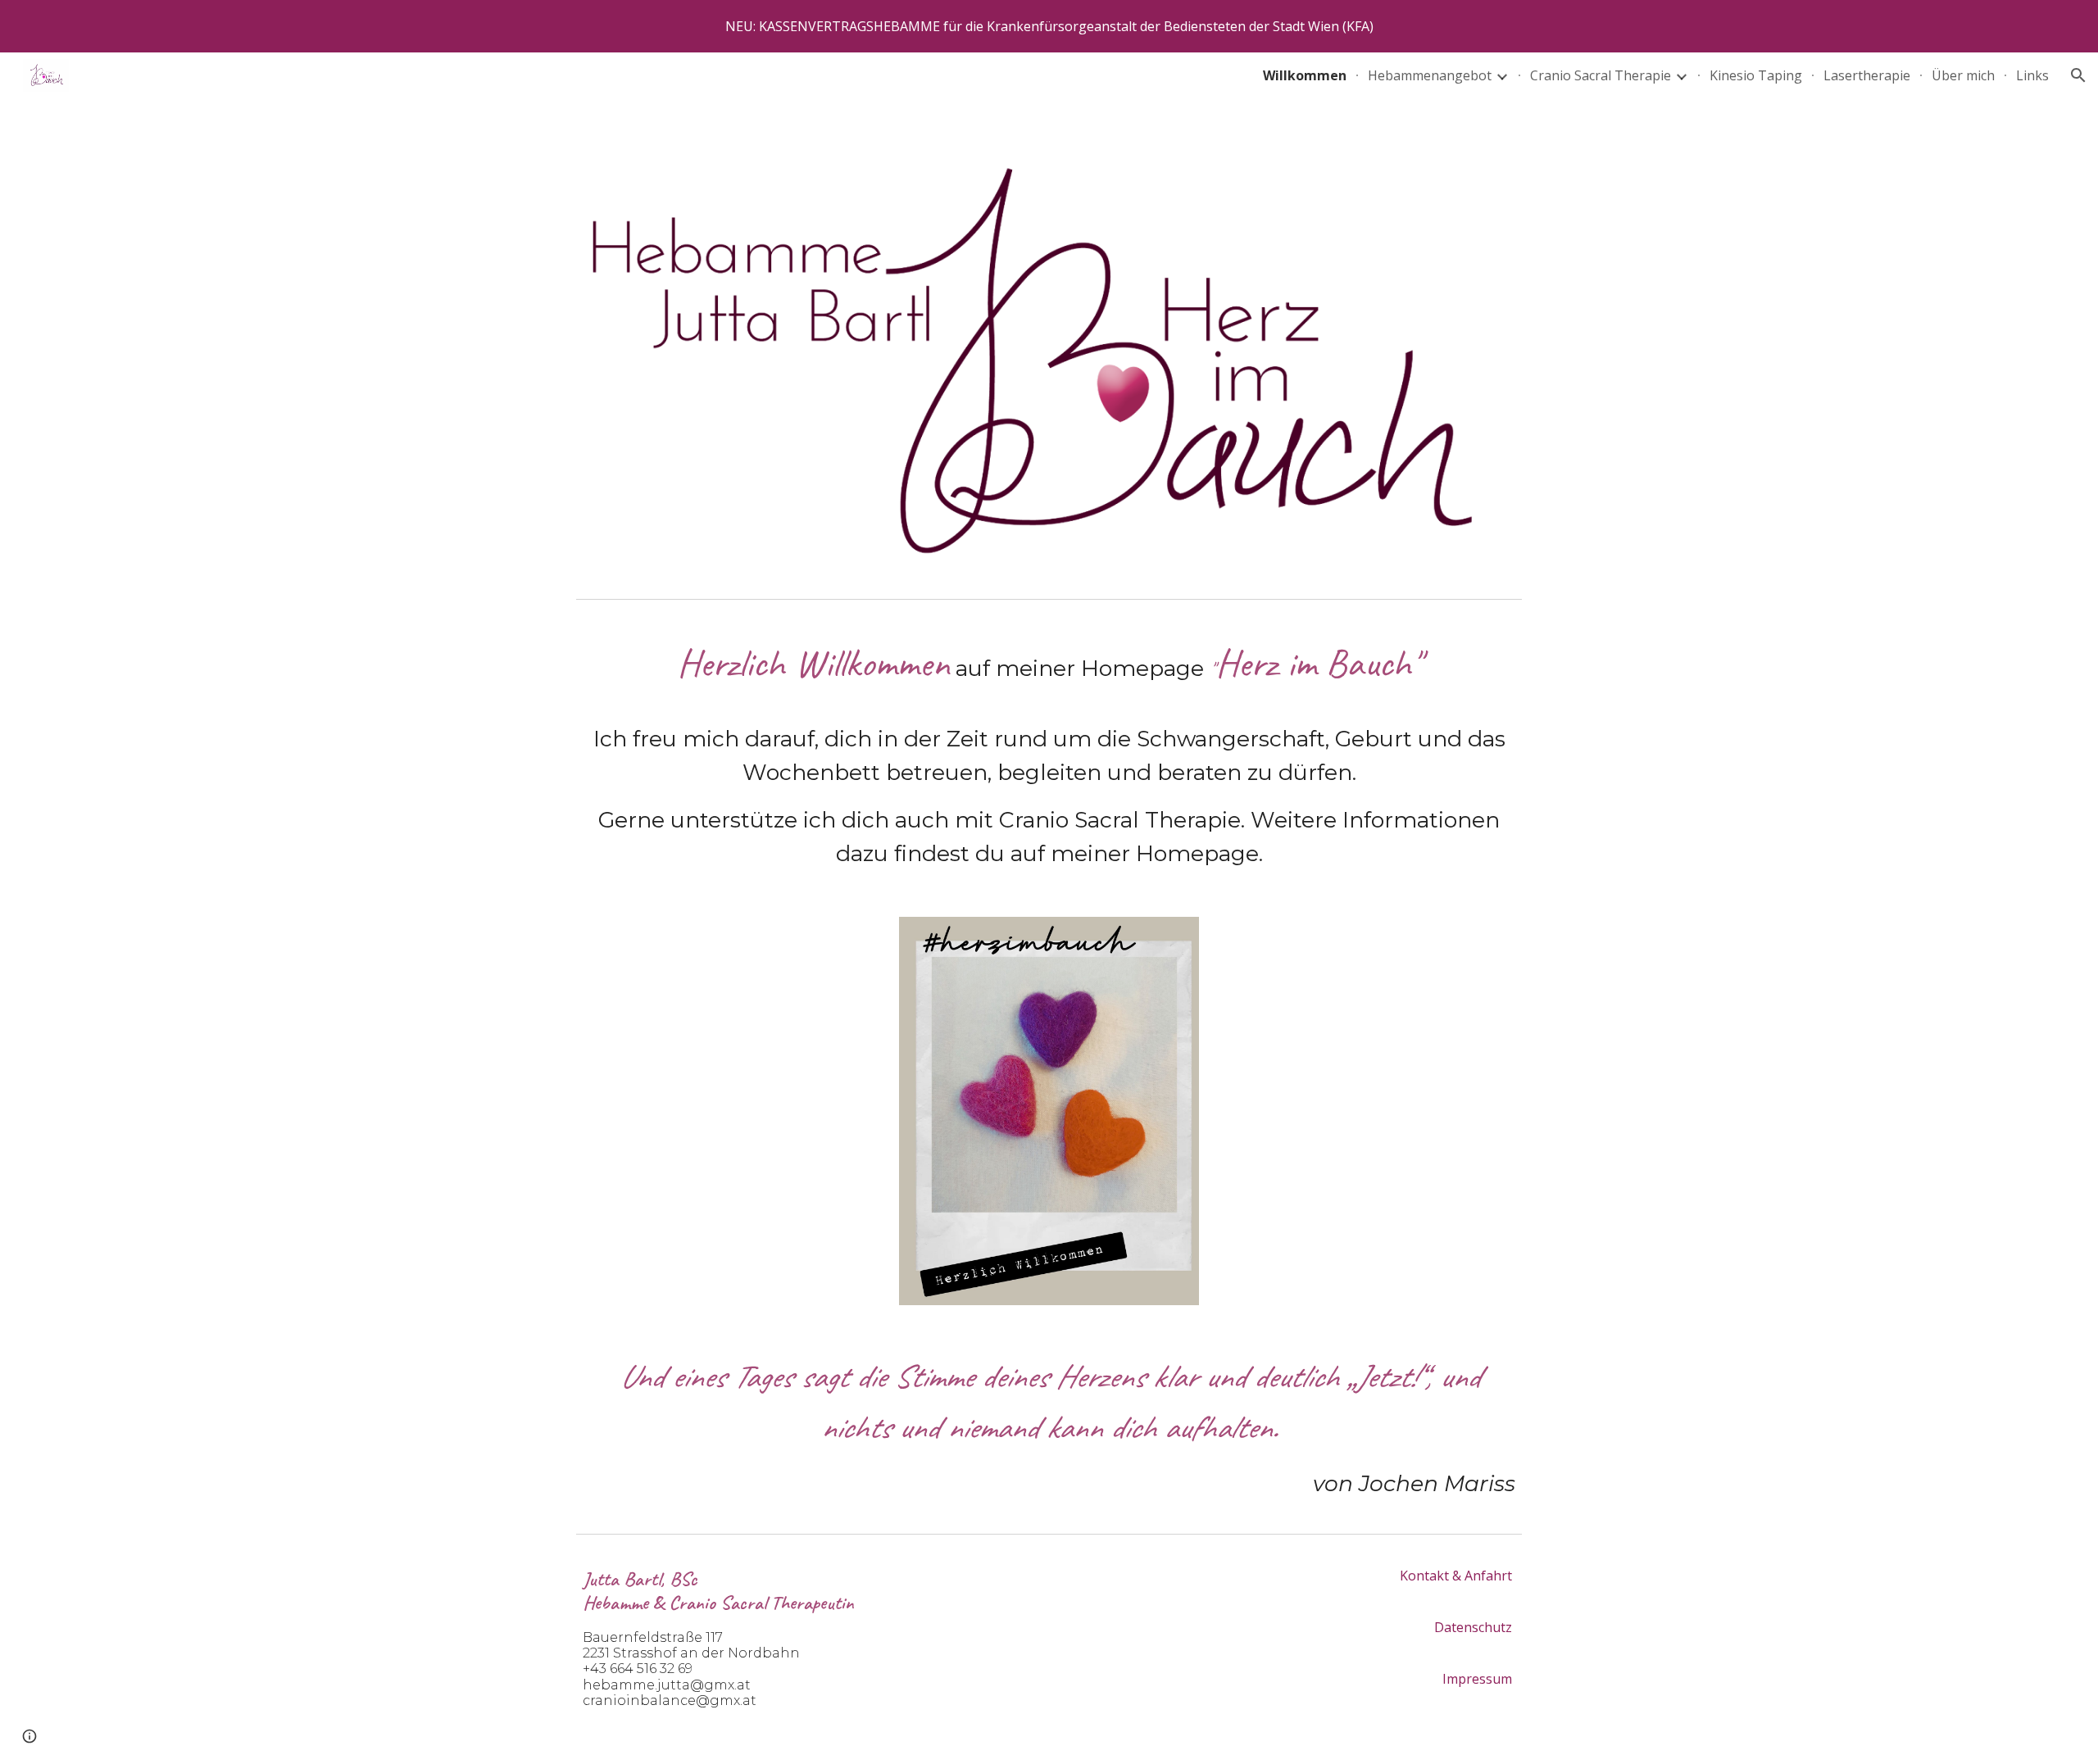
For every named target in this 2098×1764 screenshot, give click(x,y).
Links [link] (2032, 75)
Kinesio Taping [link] (1756, 75)
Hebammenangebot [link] (1430, 75)
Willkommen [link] (1305, 75)
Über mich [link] (1963, 75)
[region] (1049, 26)
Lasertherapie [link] (1867, 75)
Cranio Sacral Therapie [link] (1601, 75)
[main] (1049, 752)
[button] (2078, 75)
